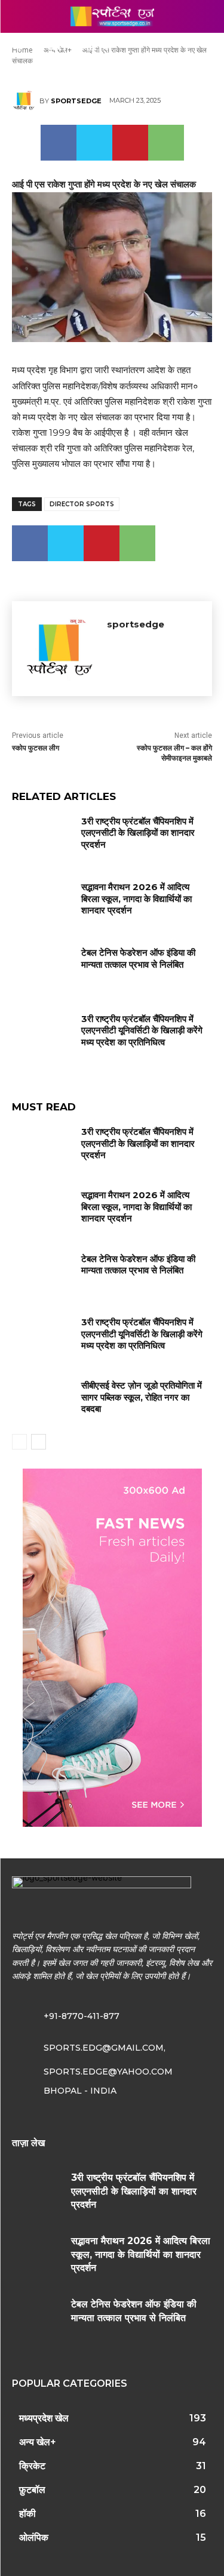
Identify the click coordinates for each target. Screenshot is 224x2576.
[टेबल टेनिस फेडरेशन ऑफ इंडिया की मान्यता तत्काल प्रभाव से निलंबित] (42, 968)
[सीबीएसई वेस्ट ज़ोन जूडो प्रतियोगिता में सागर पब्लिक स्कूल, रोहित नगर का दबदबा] (42, 1401)
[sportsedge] (26, 101)
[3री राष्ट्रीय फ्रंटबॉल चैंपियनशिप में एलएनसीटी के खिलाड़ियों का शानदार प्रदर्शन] (42, 836)
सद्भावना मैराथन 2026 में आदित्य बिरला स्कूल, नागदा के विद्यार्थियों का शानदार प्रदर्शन (136, 898)
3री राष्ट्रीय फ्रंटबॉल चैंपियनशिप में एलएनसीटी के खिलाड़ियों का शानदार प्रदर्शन (138, 833)
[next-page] (39, 1442)
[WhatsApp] (166, 143)
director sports (82, 504)
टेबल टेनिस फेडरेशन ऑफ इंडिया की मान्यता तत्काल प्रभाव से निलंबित (138, 958)
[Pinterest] (130, 143)
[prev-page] (19, 1442)
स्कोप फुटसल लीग (36, 748)
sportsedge (76, 101)
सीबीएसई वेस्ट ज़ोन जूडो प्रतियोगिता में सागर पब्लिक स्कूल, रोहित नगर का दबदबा (142, 1397)
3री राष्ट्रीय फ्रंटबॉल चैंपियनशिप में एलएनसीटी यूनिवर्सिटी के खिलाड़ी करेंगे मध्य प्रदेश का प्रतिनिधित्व (142, 1030)
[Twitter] (94, 143)
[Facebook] (59, 143)
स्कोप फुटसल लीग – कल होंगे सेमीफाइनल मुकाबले (174, 753)
